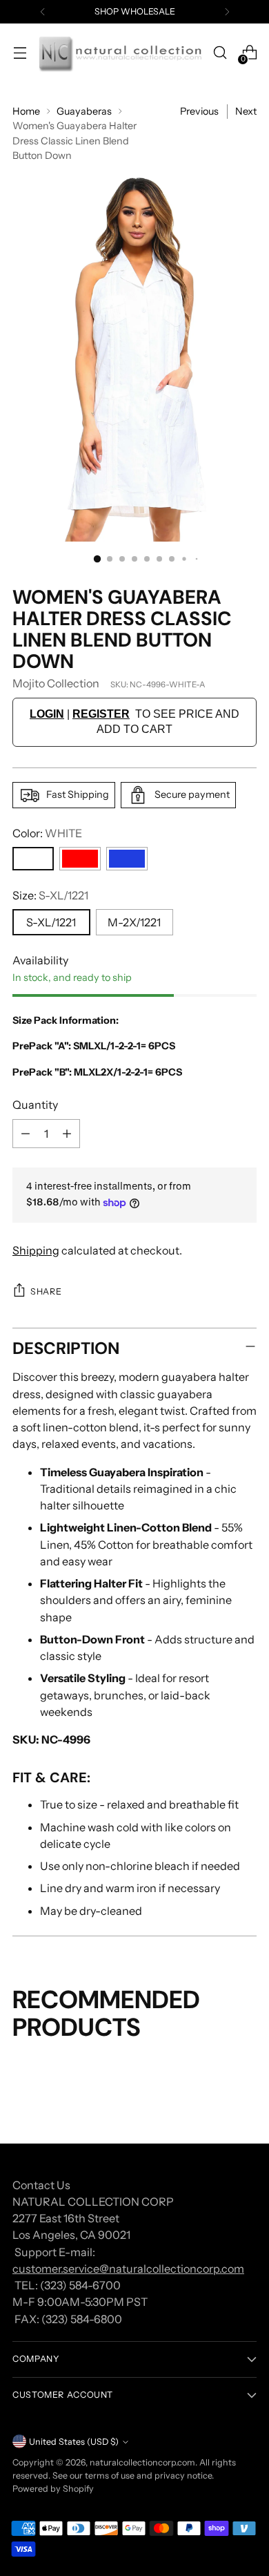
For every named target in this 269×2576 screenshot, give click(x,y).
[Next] (227, 12)
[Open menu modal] (20, 53)
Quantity (35, 1105)
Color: (47, 833)
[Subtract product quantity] (26, 1134)
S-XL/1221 (51, 922)
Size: (50, 895)
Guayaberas (84, 111)
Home (26, 111)
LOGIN (47, 714)
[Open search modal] (220, 53)
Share (46, 1291)
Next (246, 111)
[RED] (80, 859)
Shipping (36, 1250)
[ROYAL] (127, 859)
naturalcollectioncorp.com (142, 2462)
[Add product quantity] (67, 1134)
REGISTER (101, 714)
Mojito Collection (56, 683)
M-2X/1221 (134, 922)
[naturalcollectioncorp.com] (120, 53)
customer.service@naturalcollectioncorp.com (128, 2269)
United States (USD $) (74, 2442)
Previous (199, 111)
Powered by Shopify (53, 2489)
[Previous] (43, 12)
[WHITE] (33, 859)
